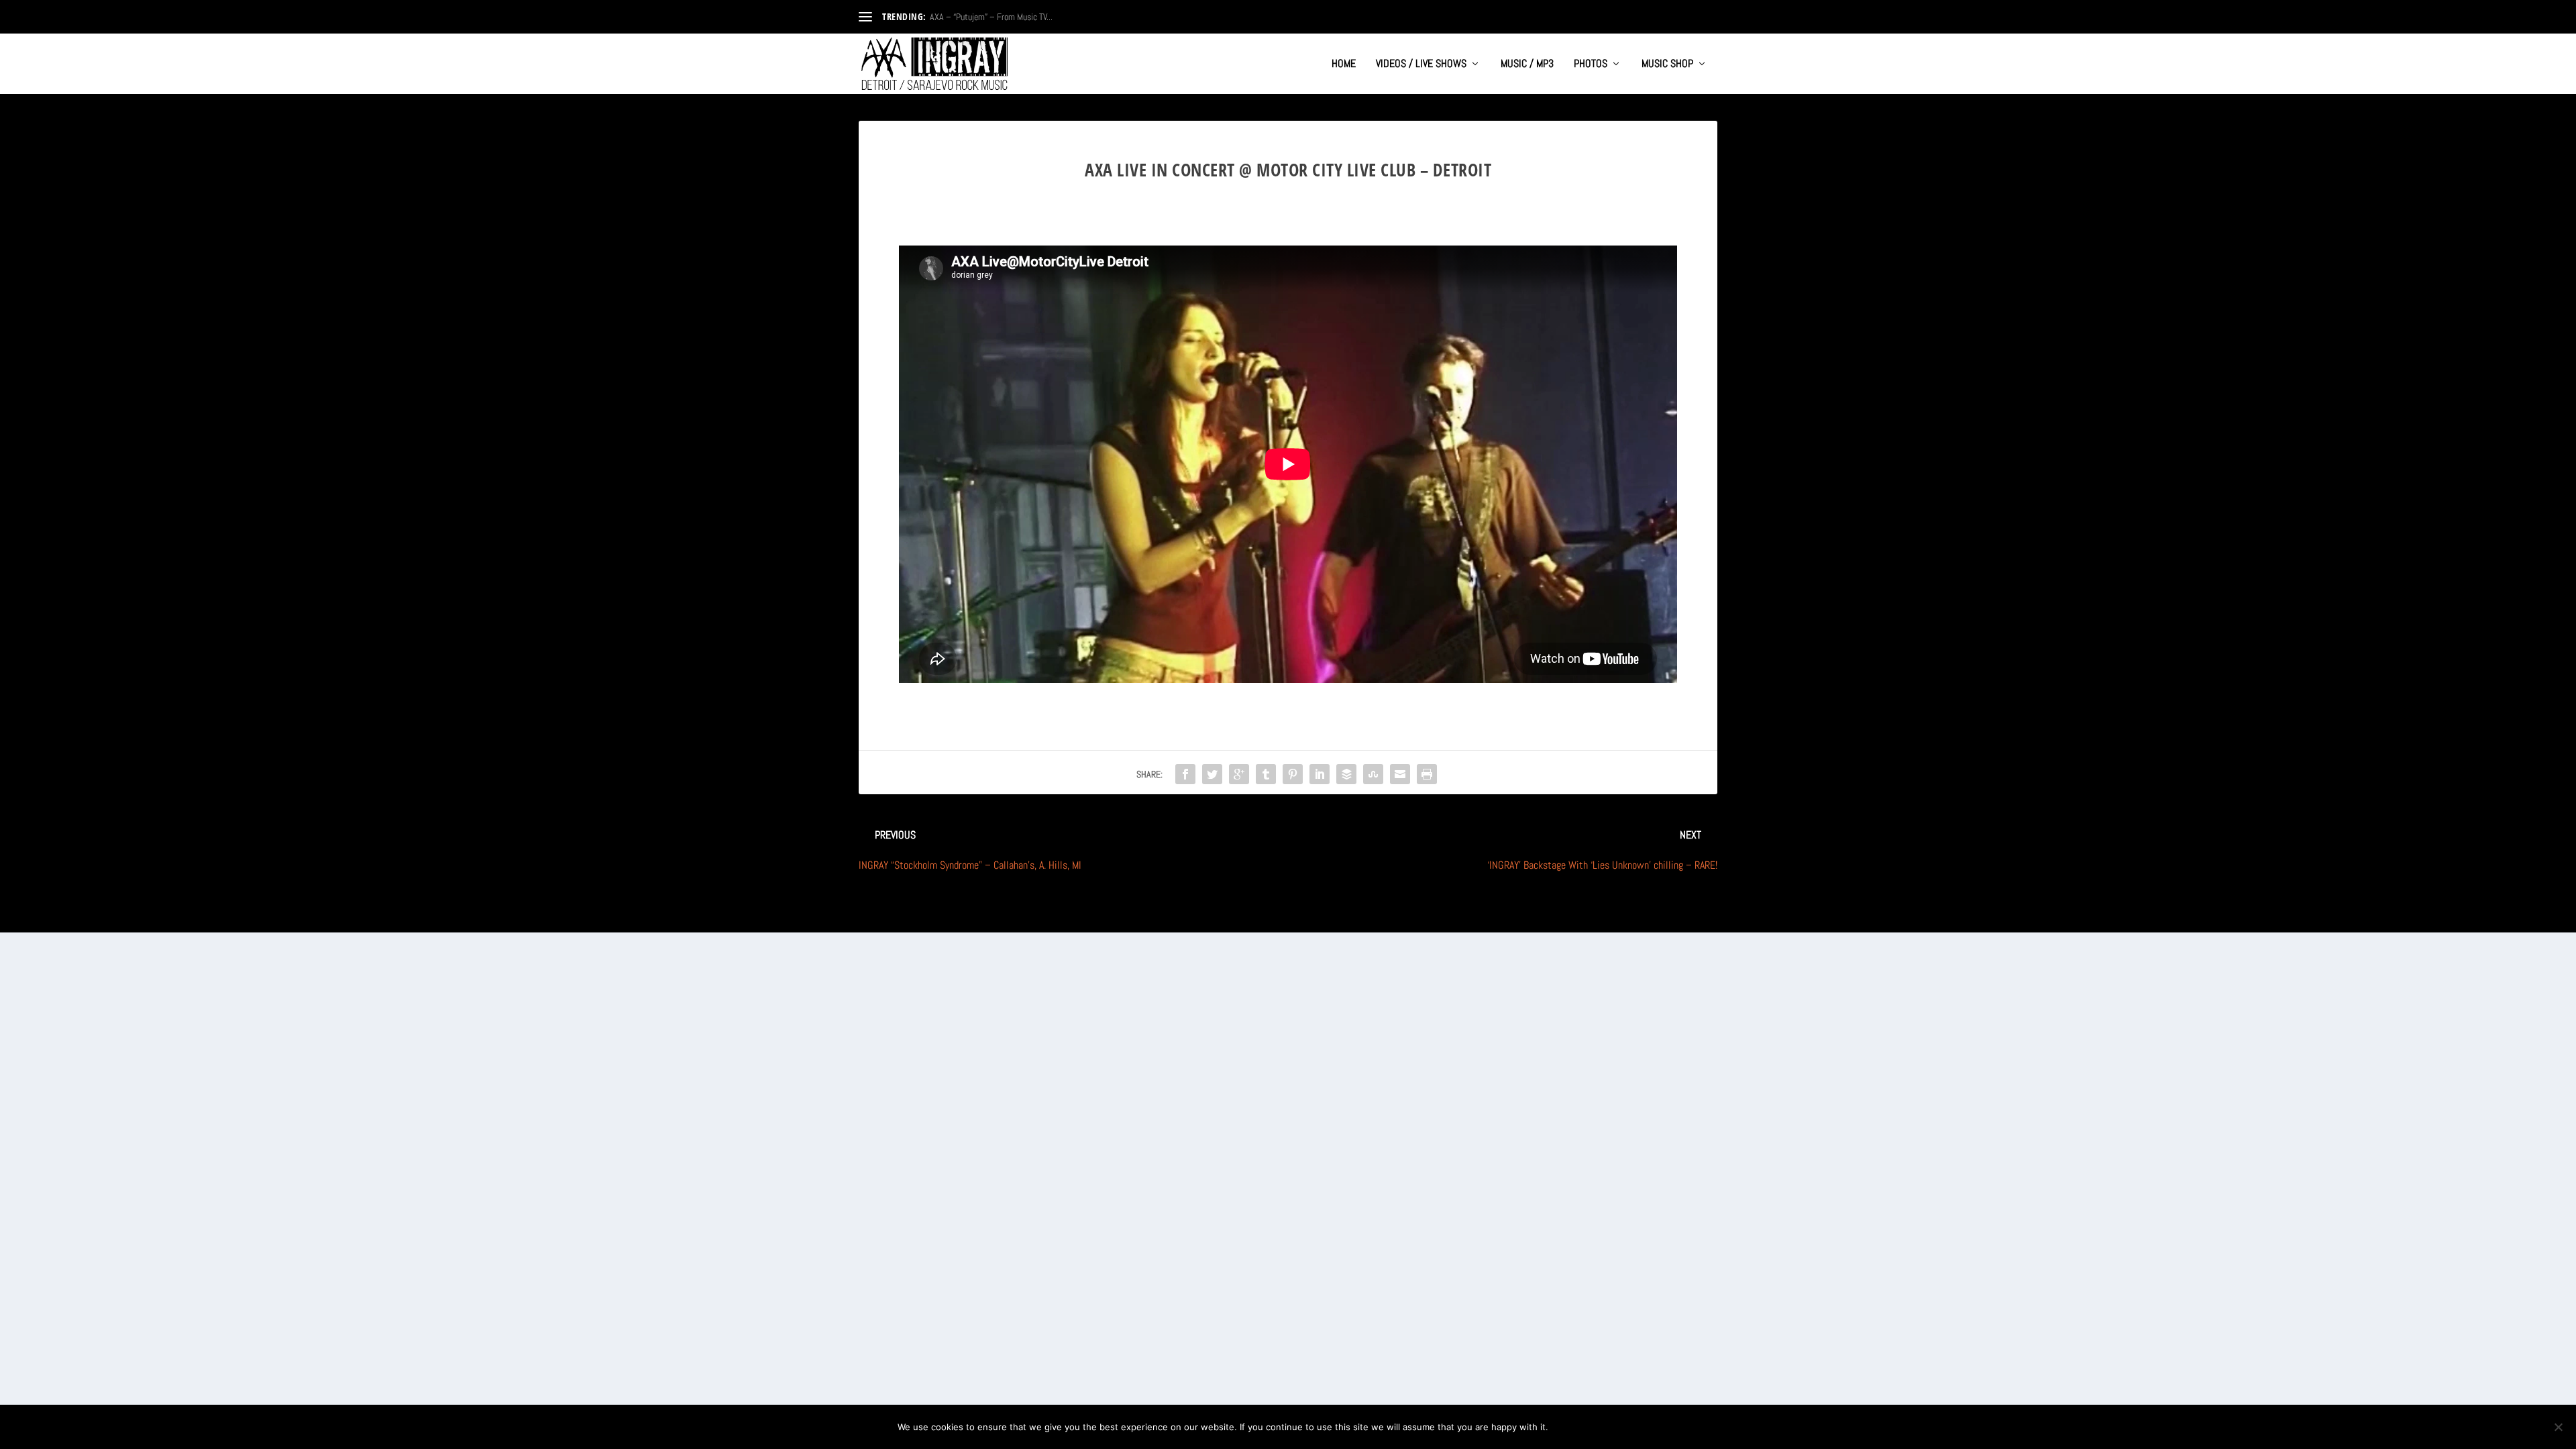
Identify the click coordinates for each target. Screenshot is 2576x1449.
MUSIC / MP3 (1527, 64)
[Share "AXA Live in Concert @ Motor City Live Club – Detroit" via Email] (1400, 774)
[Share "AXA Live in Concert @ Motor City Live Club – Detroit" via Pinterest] (1293, 774)
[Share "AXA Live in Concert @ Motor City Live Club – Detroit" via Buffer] (1346, 774)
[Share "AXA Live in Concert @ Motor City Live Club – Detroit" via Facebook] (1185, 774)
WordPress (1007, 917)
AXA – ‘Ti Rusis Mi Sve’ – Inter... (985, 17)
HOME (1344, 64)
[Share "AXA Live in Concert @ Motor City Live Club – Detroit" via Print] (1427, 774)
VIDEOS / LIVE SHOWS (1421, 64)
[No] (2558, 1427)
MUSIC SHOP (1667, 64)
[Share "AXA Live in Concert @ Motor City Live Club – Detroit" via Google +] (1239, 774)
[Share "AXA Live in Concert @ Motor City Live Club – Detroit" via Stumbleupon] (1373, 774)
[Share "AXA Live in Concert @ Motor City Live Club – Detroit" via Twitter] (1212, 774)
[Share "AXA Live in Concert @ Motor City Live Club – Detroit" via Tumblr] (1266, 774)
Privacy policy (1634, 1427)
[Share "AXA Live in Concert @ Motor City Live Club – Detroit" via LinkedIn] (1320, 774)
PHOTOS (1591, 64)
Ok (1569, 1427)
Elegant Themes (923, 917)
